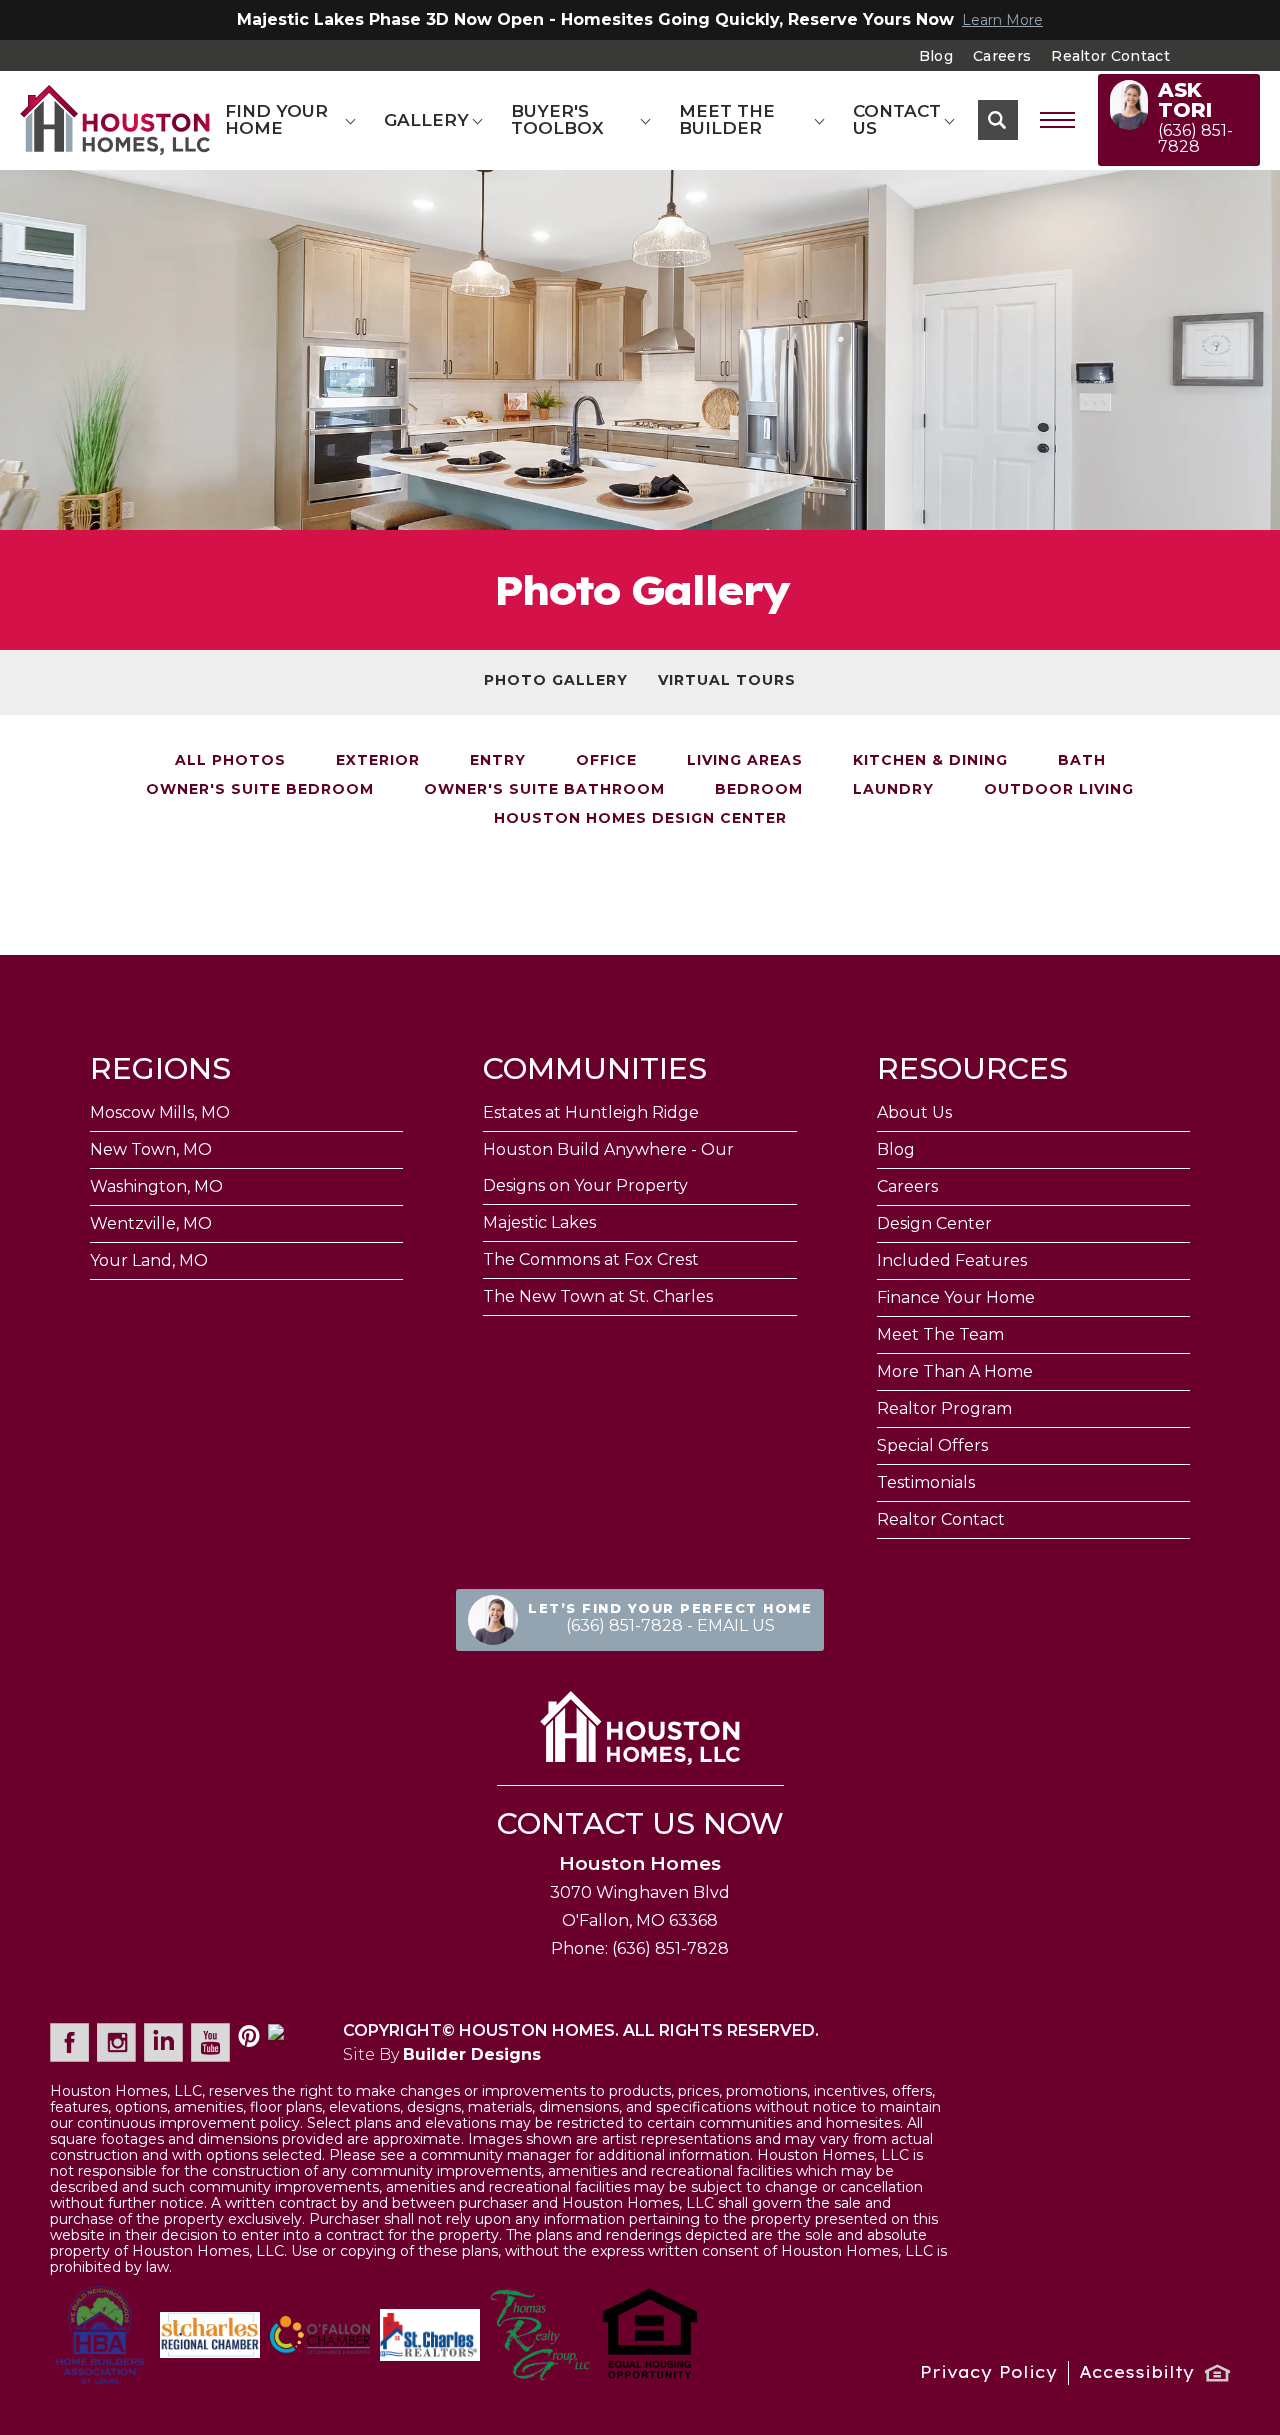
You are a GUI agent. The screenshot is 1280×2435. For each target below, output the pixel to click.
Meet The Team (940, 1334)
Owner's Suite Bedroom (260, 789)
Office (606, 760)
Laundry (893, 789)
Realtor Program (944, 1408)
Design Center (934, 1223)
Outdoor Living (1059, 789)
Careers (1002, 56)
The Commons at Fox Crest (591, 1259)
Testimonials (926, 1482)
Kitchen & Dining (930, 760)
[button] (998, 120)
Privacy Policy (989, 2372)
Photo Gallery (556, 680)
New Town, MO (151, 1149)
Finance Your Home (956, 1297)
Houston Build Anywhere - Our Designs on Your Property (608, 1167)
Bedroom (759, 789)
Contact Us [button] (897, 119)
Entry (498, 760)
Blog (936, 56)
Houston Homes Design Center (640, 818)
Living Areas (745, 760)
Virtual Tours (727, 680)
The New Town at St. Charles (598, 1296)
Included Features (952, 1260)
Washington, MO (156, 1186)
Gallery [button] (426, 120)
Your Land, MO (149, 1260)
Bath (1082, 760)
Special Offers (932, 1445)
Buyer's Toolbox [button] (557, 119)
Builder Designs (472, 2054)
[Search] (998, 120)
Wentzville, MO (151, 1223)
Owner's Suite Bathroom (544, 789)
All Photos (230, 760)
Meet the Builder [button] (727, 119)
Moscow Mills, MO (160, 1112)
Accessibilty (1137, 2372)
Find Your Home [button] (276, 119)
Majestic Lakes (539, 1222)
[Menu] (1058, 120)
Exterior (378, 760)
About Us (914, 1112)
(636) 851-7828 (670, 1948)
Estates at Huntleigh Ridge (591, 1112)
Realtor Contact (1110, 56)
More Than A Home (955, 1371)
